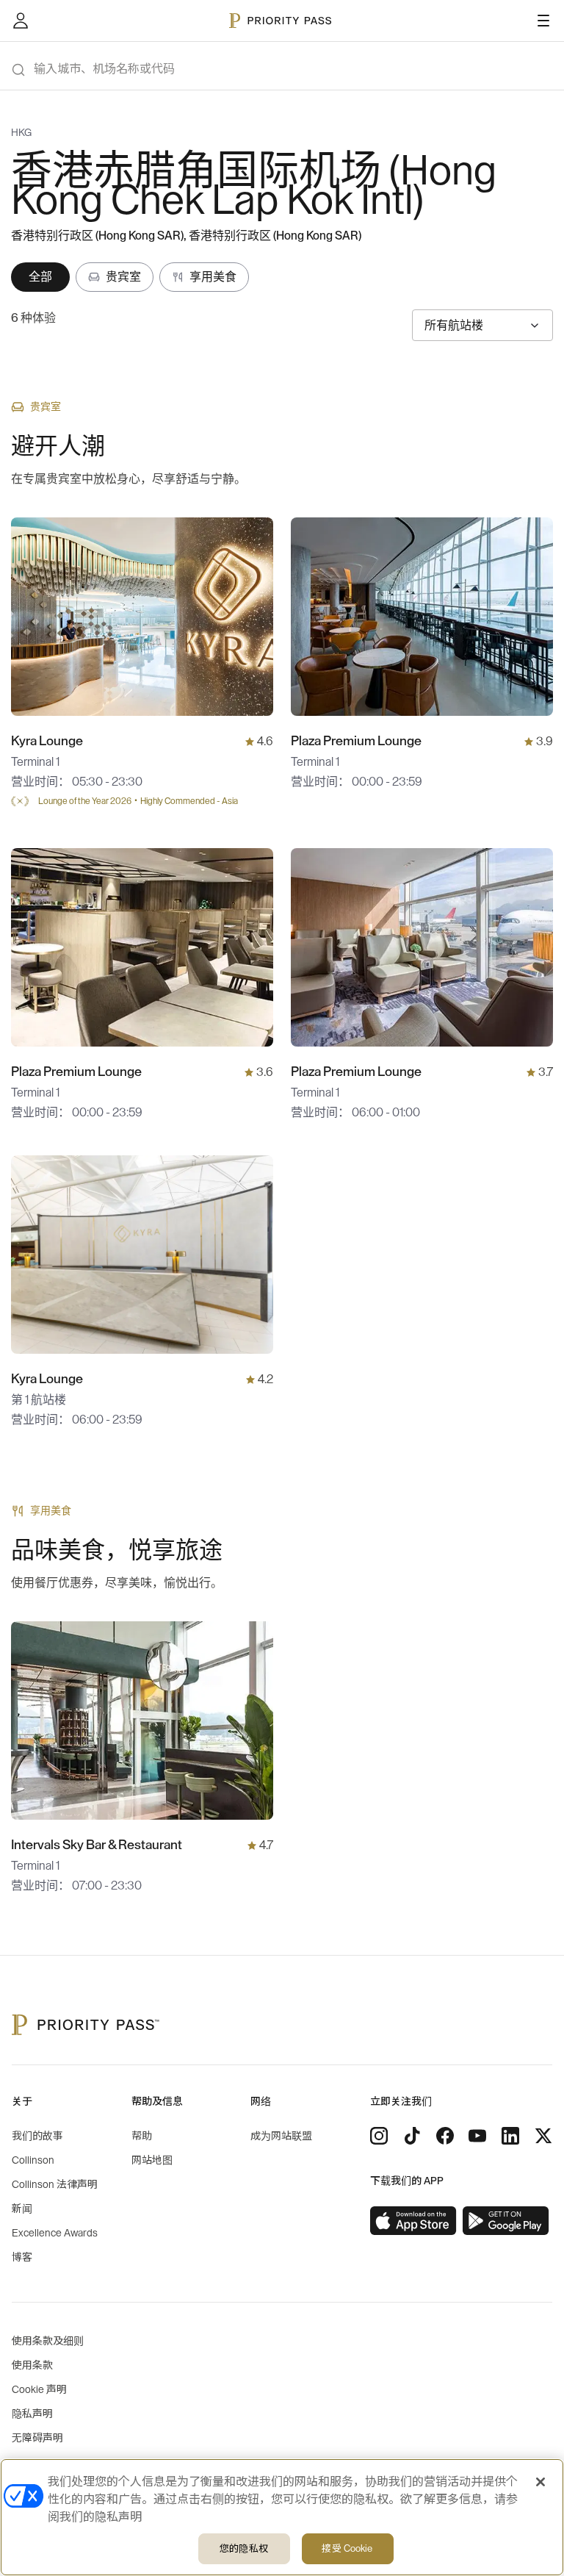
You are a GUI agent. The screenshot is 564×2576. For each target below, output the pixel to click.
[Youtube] (477, 2136)
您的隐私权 (244, 2548)
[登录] (21, 21)
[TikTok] (412, 2136)
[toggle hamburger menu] (543, 21)
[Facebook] (445, 2136)
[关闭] (540, 2482)
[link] (413, 2221)
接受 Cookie (347, 2548)
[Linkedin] (510, 2136)
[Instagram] (379, 2136)
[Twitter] (543, 2136)
